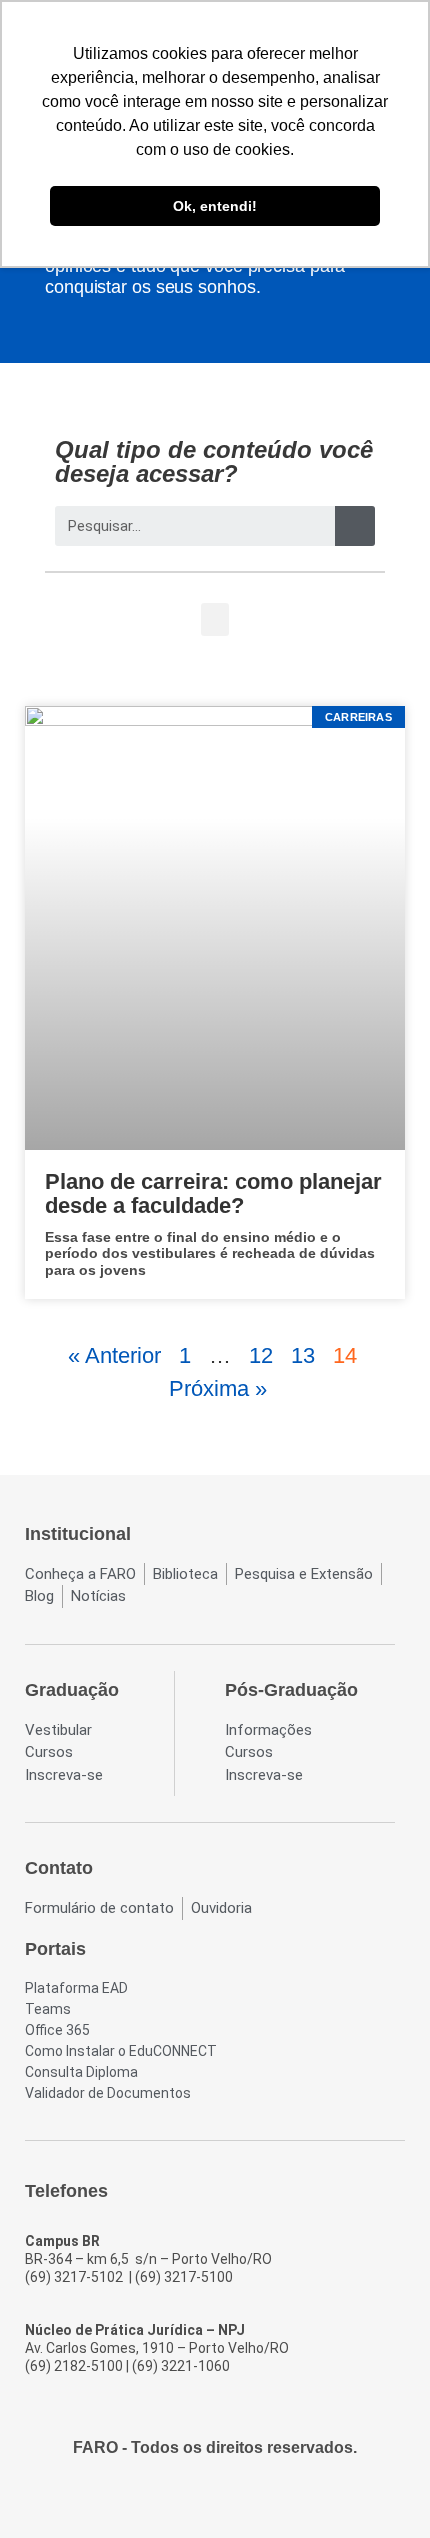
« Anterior (114, 1355)
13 (303, 1355)
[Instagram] (197, 2500)
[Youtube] (233, 2500)
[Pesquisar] (355, 526)
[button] (215, 619)
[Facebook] (161, 2500)
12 (261, 1355)
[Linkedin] (269, 2500)
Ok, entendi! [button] (215, 206)
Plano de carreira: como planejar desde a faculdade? (213, 1193)
